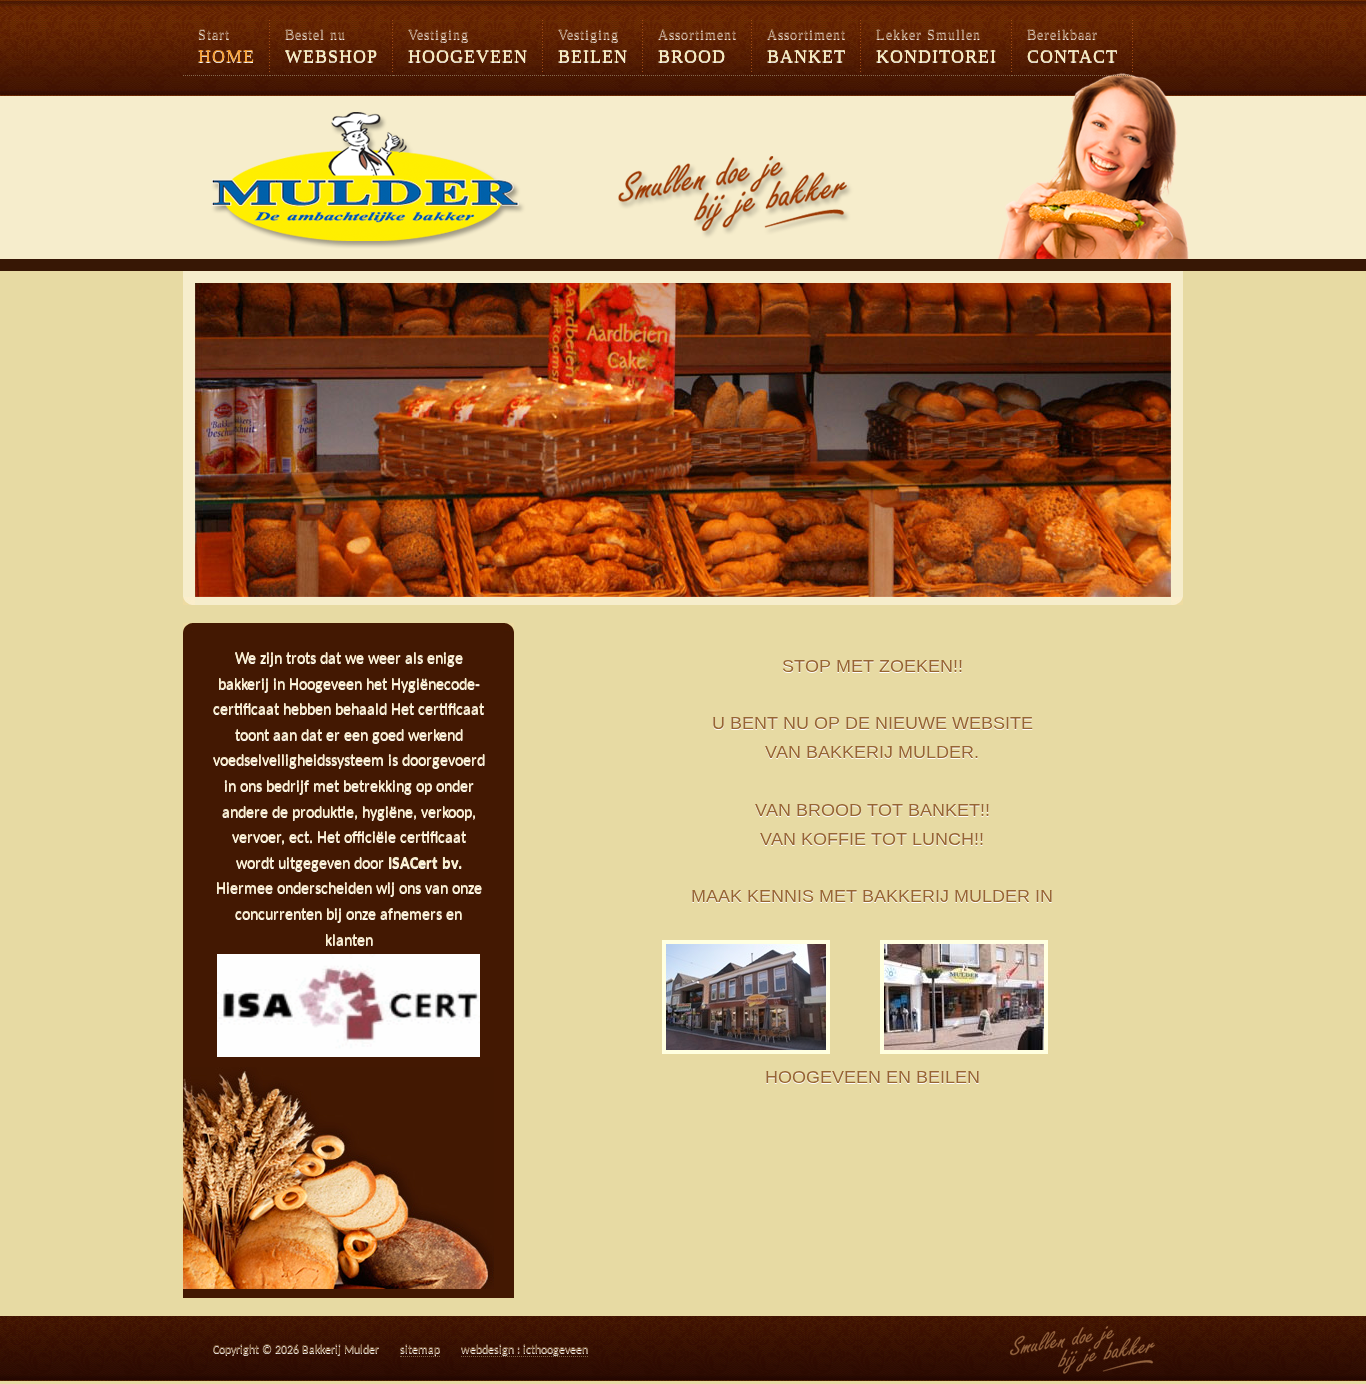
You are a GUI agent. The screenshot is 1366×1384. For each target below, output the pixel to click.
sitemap (420, 1350)
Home (226, 46)
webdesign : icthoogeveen (524, 1350)
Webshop (331, 46)
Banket (806, 46)
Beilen (593, 46)
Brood (697, 46)
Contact (1072, 46)
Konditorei (936, 46)
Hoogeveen (468, 46)
